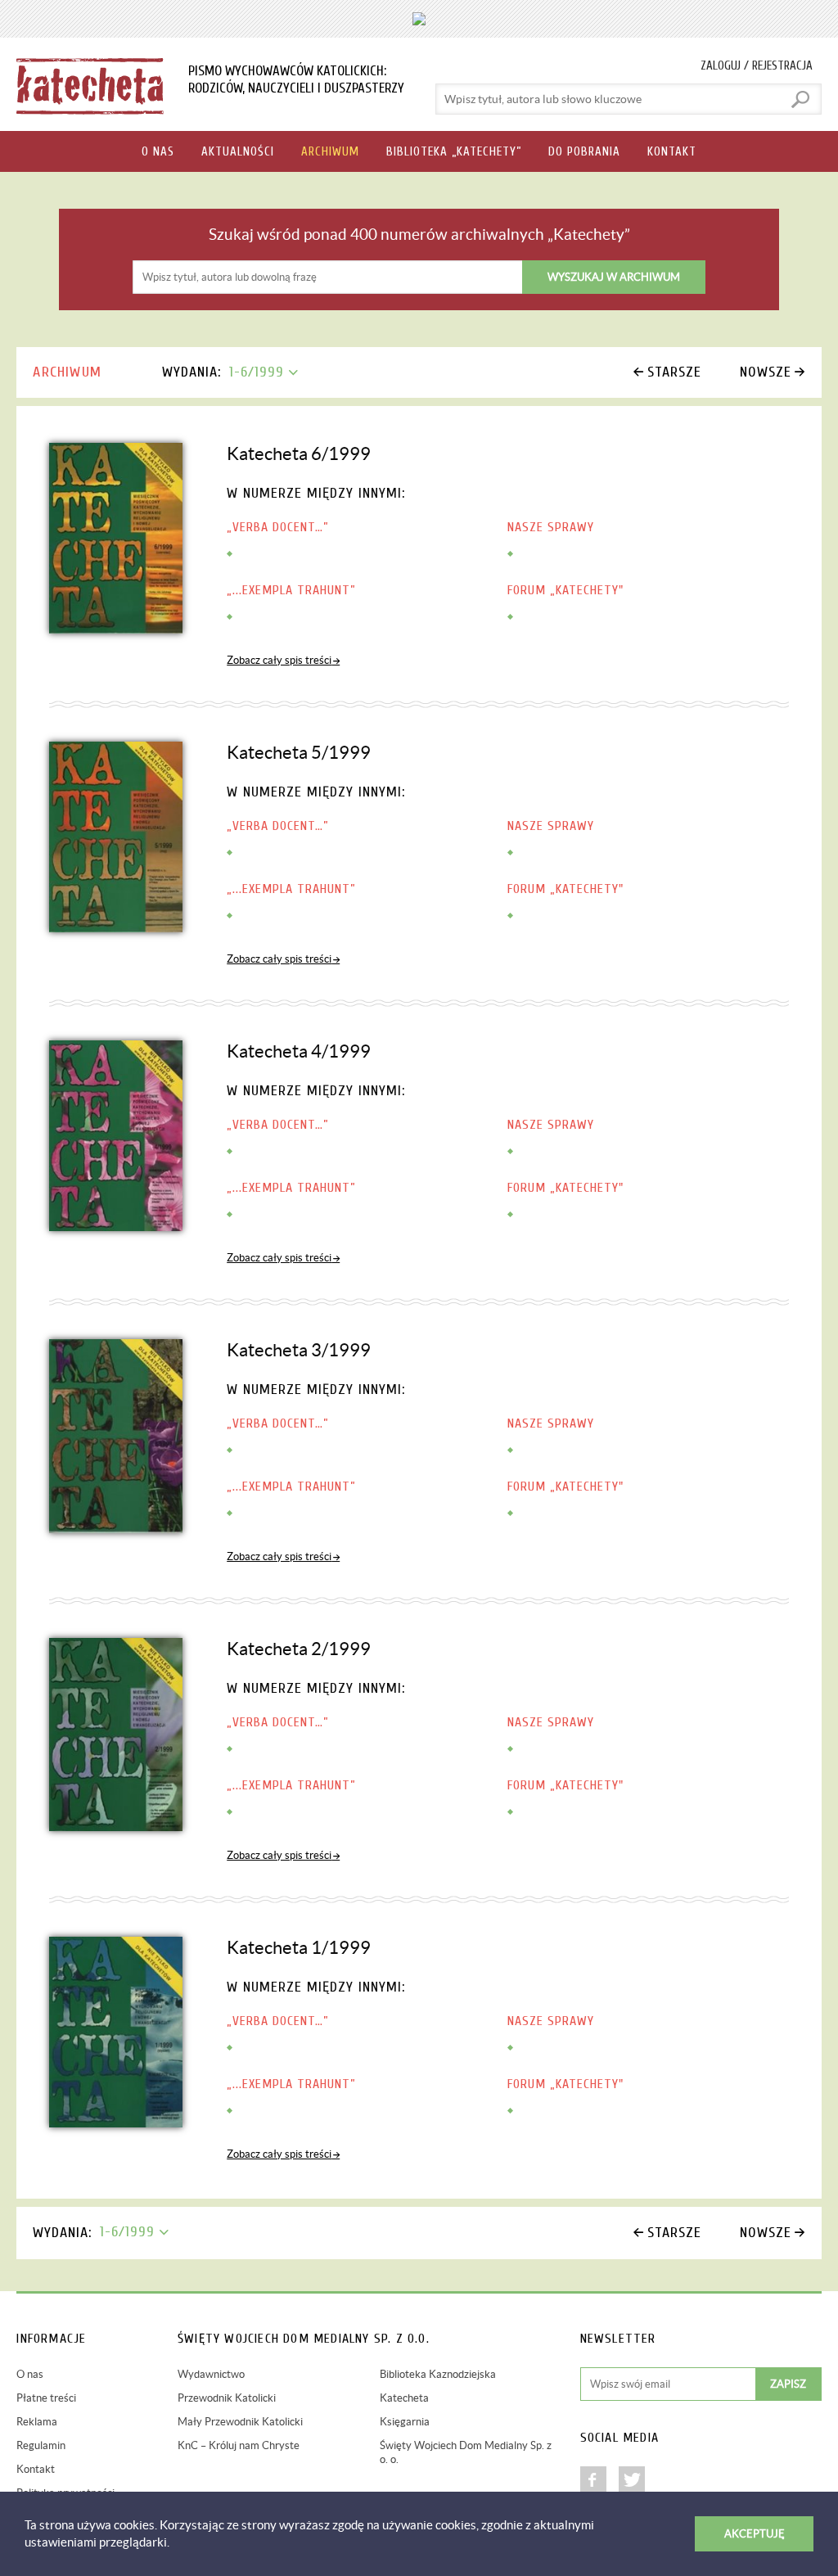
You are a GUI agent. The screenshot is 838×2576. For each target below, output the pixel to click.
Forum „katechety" (565, 590)
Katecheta (404, 2398)
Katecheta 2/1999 (299, 1649)
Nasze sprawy (551, 527)
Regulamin (41, 2445)
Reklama (37, 2422)
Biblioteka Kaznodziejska (438, 2374)
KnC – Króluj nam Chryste (239, 2445)
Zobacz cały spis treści (279, 660)
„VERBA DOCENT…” (278, 527)
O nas (30, 2374)
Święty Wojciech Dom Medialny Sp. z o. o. (466, 2452)
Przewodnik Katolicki (227, 2398)
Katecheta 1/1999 (299, 1947)
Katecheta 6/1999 (299, 453)
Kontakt (36, 2469)
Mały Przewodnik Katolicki (240, 2422)
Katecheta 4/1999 (299, 1051)
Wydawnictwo (211, 2374)
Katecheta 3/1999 (299, 1350)
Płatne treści (46, 2398)
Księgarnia (405, 2422)
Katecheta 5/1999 (299, 752)
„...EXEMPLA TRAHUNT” (291, 590)
